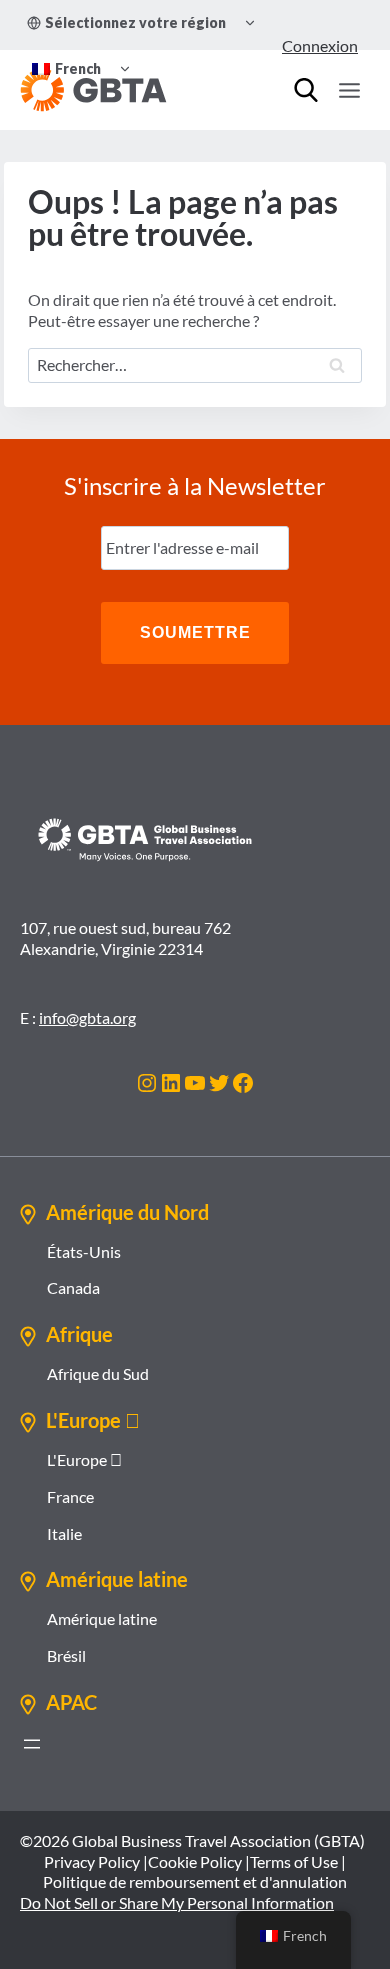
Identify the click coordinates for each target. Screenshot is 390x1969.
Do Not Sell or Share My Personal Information (177, 1902)
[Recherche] (306, 90)
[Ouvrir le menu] (349, 90)
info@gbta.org (87, 1017)
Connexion (320, 45)
